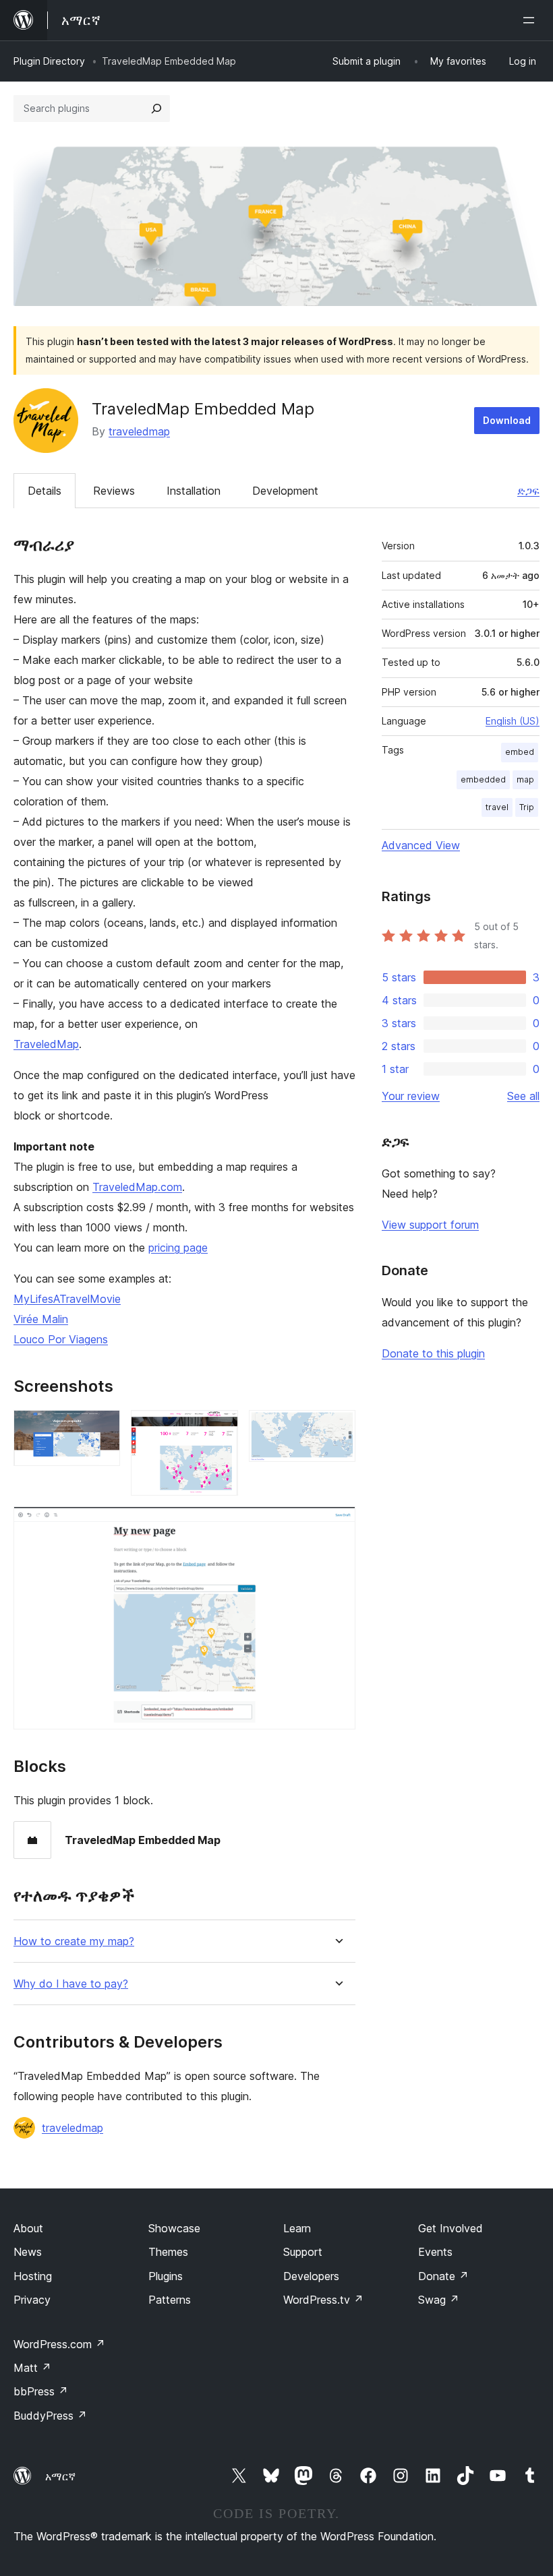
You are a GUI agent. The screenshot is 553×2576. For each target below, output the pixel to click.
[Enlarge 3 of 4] (337, 1428)
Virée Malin (41, 1319)
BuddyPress (50, 2416)
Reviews (114, 491)
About (28, 2228)
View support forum (430, 1225)
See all (523, 1096)
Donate (443, 2276)
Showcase (174, 2228)
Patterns (170, 2300)
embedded (483, 779)
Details (45, 491)
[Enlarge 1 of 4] (102, 1428)
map (525, 779)
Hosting (33, 2276)
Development (285, 491)
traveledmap (139, 431)
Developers (311, 2276)
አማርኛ (60, 2476)
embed (520, 752)
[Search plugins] (156, 109)
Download (507, 420)
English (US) (513, 721)
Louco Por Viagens (61, 1339)
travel (497, 807)
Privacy (32, 2300)
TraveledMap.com (137, 1187)
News (28, 2252)
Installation (194, 491)
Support (303, 2252)
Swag (439, 2300)
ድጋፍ (528, 491)
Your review (411, 1096)
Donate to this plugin (433, 1353)
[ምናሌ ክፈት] (531, 20)
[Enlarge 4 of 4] (337, 1525)
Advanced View (421, 845)
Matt (32, 2368)
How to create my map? (74, 1941)
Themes (168, 2252)
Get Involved (450, 2228)
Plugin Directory (49, 61)
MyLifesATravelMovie (67, 1299)
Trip (527, 807)
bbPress (41, 2391)
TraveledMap (46, 1044)
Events (435, 2252)
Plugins (166, 2276)
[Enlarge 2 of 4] (220, 1428)
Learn (297, 2228)
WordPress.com (59, 2344)
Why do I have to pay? (71, 1984)
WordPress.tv (323, 2300)
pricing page (178, 1248)
